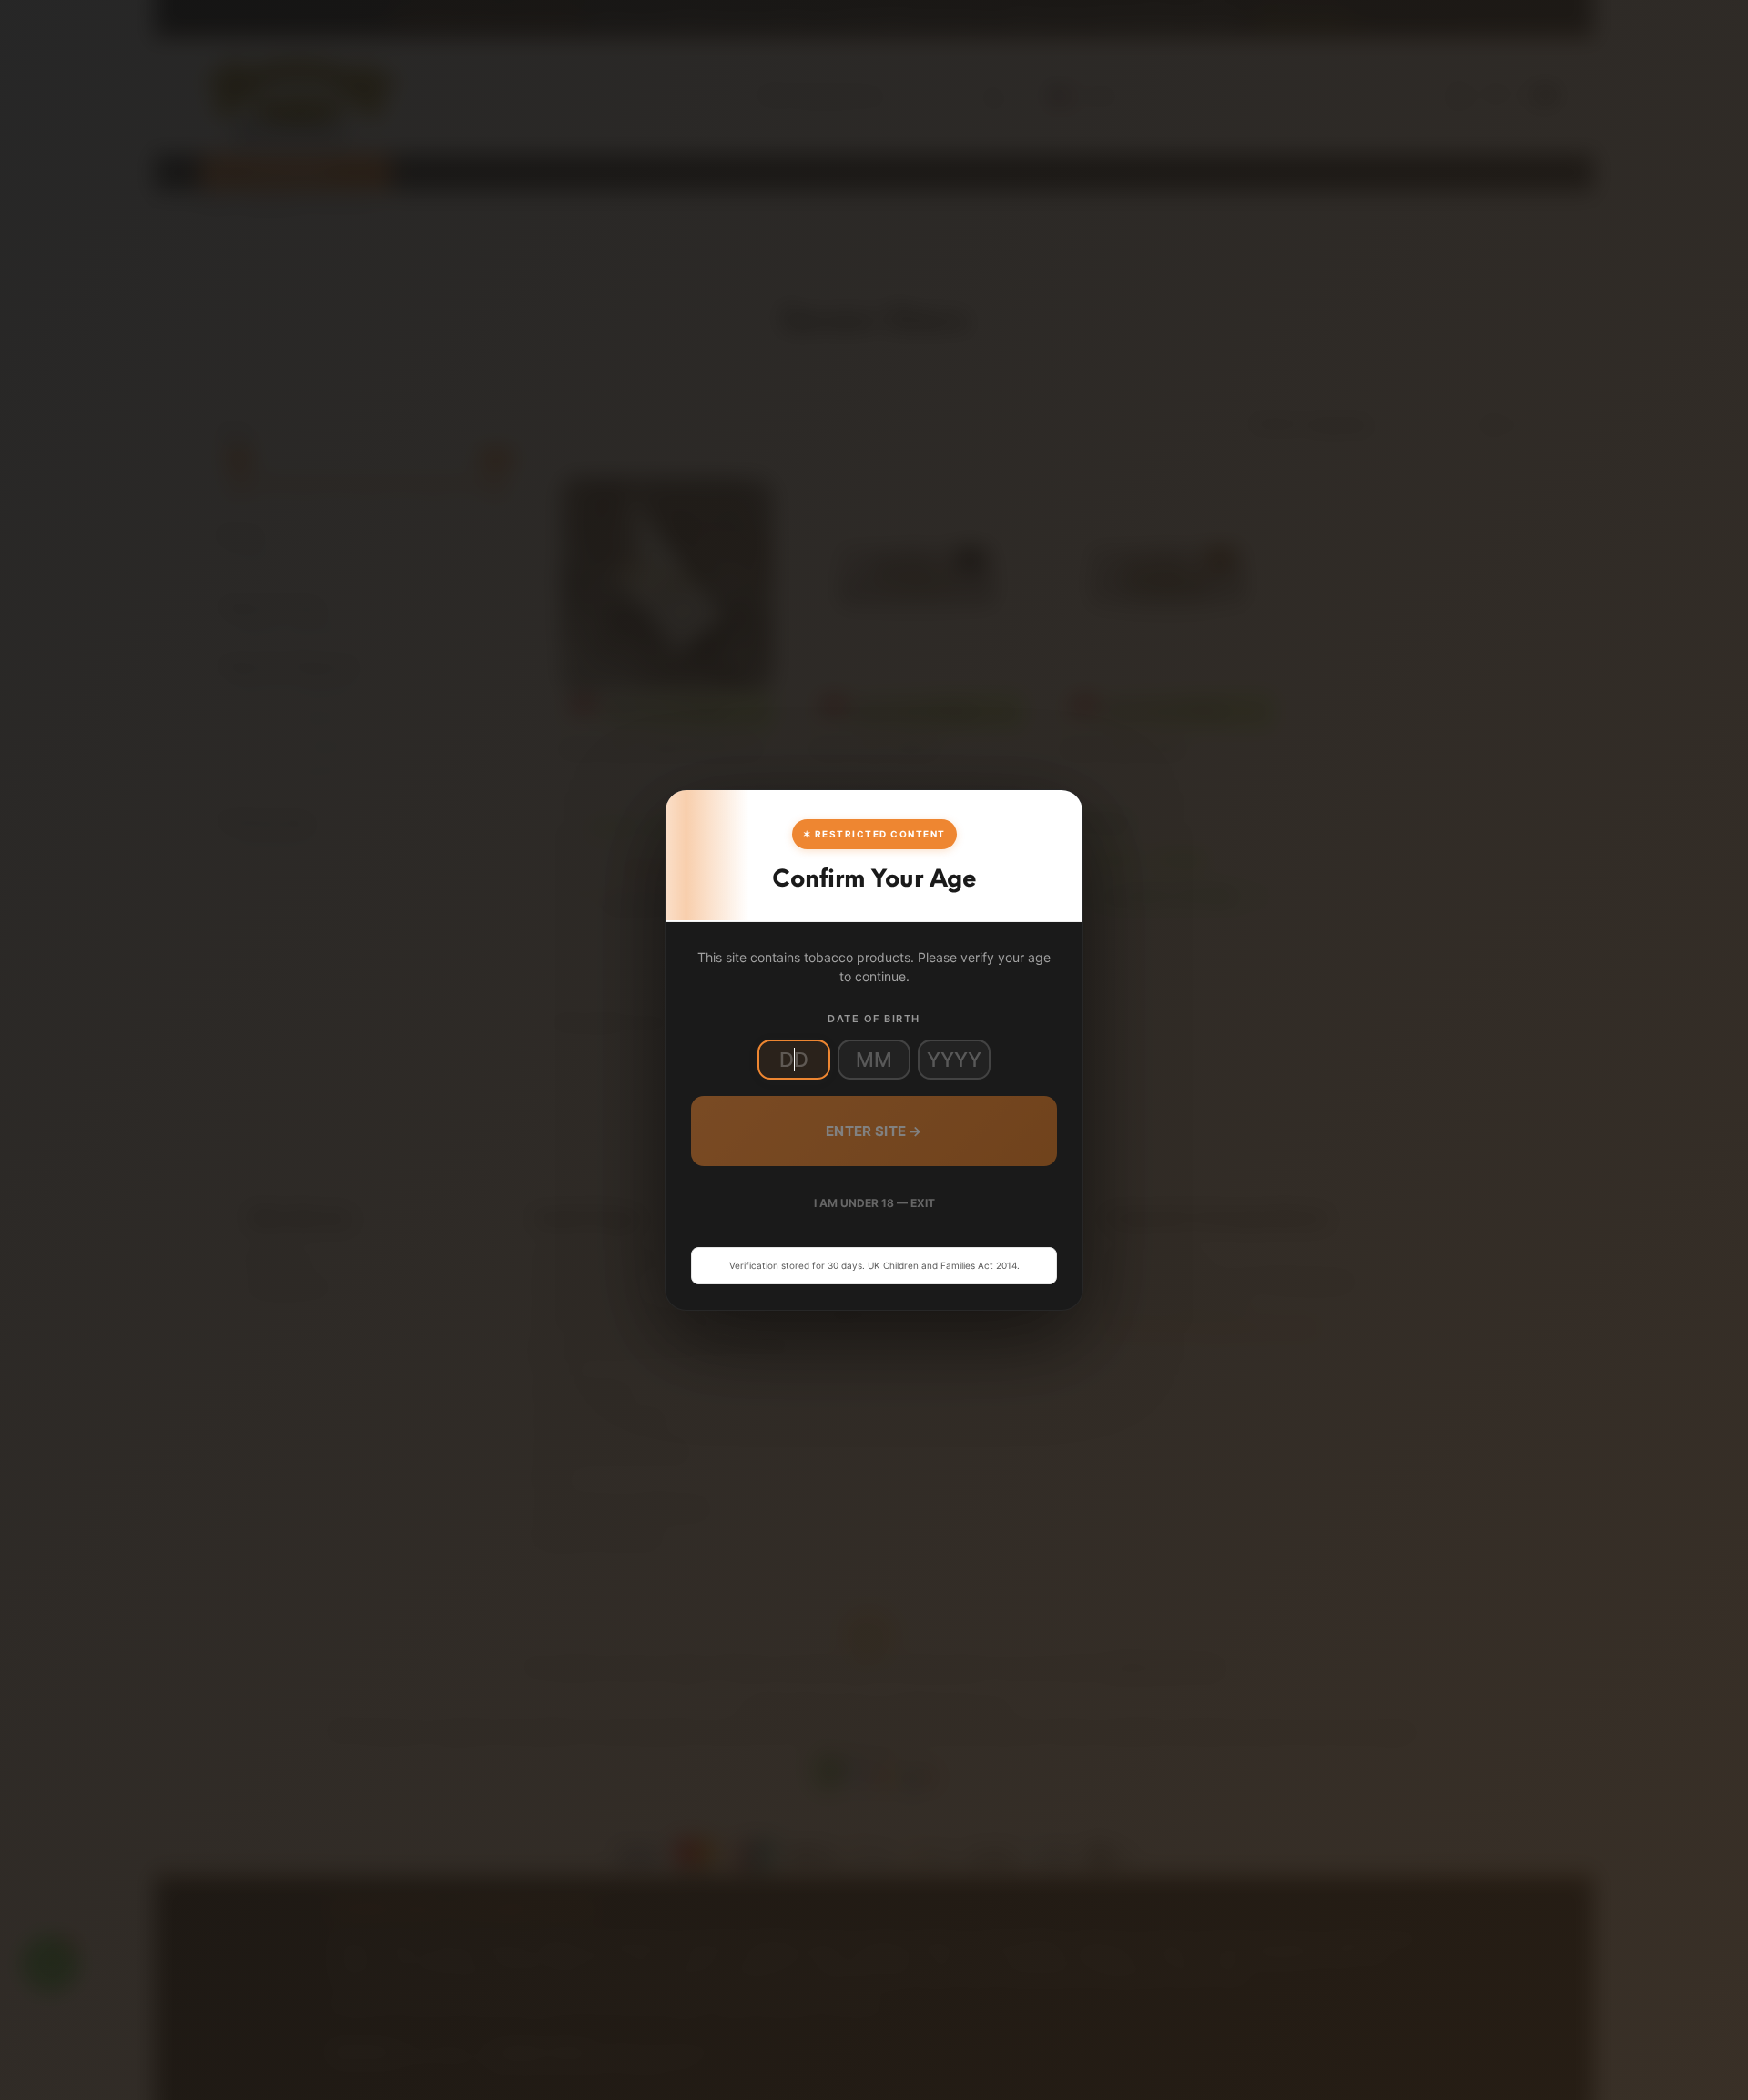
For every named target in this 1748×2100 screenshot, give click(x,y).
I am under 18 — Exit (874, 1203)
